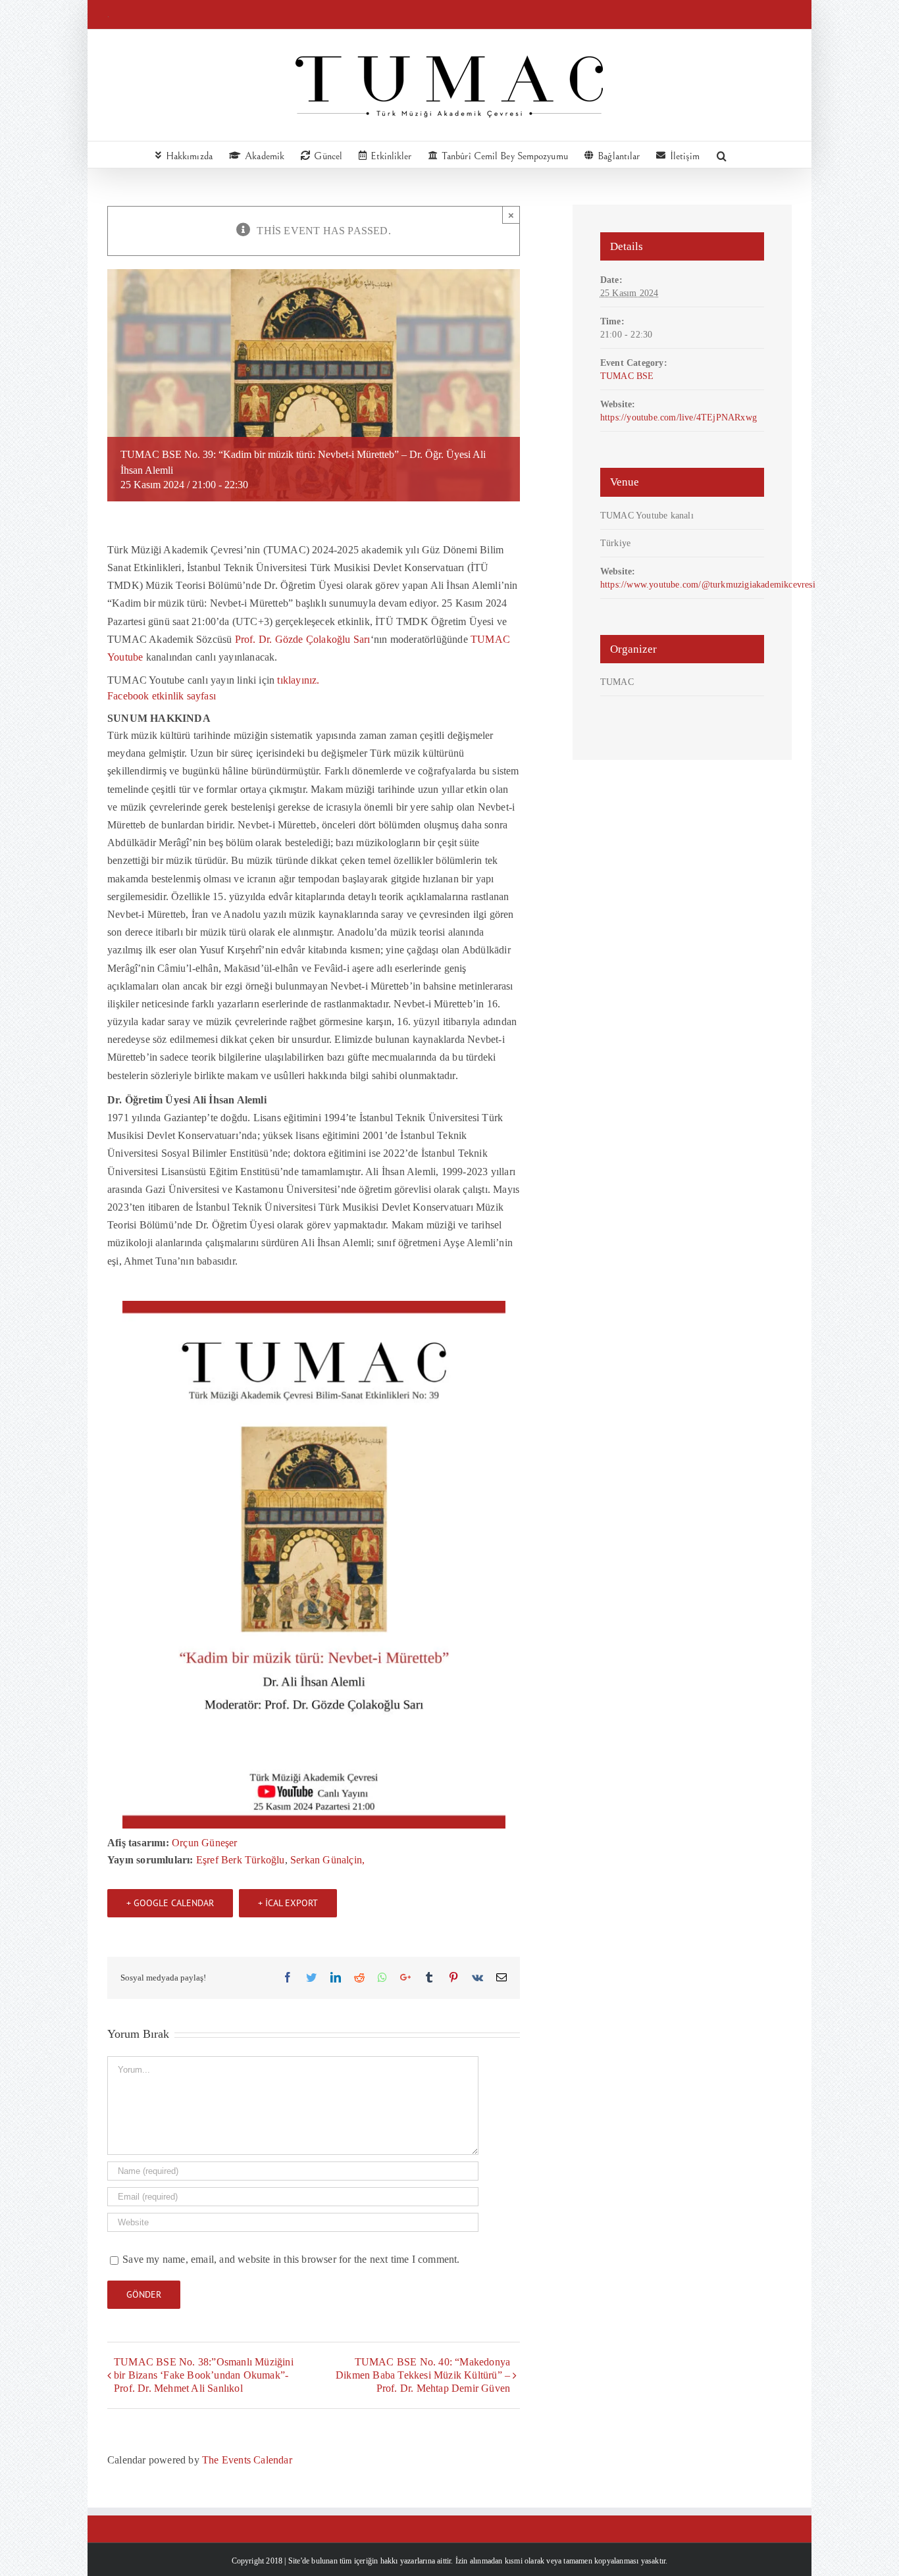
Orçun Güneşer (205, 1843)
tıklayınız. (298, 680)
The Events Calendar (247, 2460)
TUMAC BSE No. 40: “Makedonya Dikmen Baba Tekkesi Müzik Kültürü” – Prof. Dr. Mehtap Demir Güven (423, 2375)
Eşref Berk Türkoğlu (241, 1860)
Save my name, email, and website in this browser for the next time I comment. (291, 2259)
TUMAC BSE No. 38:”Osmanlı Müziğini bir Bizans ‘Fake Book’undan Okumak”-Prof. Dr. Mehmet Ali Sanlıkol (204, 2375)
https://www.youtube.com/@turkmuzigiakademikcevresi (708, 584)
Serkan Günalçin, (327, 1860)
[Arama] (722, 155)
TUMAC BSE (627, 376)
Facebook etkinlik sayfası (162, 696)
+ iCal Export (288, 1903)
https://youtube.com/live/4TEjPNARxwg (679, 417)
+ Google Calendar (170, 1903)
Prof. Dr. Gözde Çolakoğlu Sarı (303, 639)
